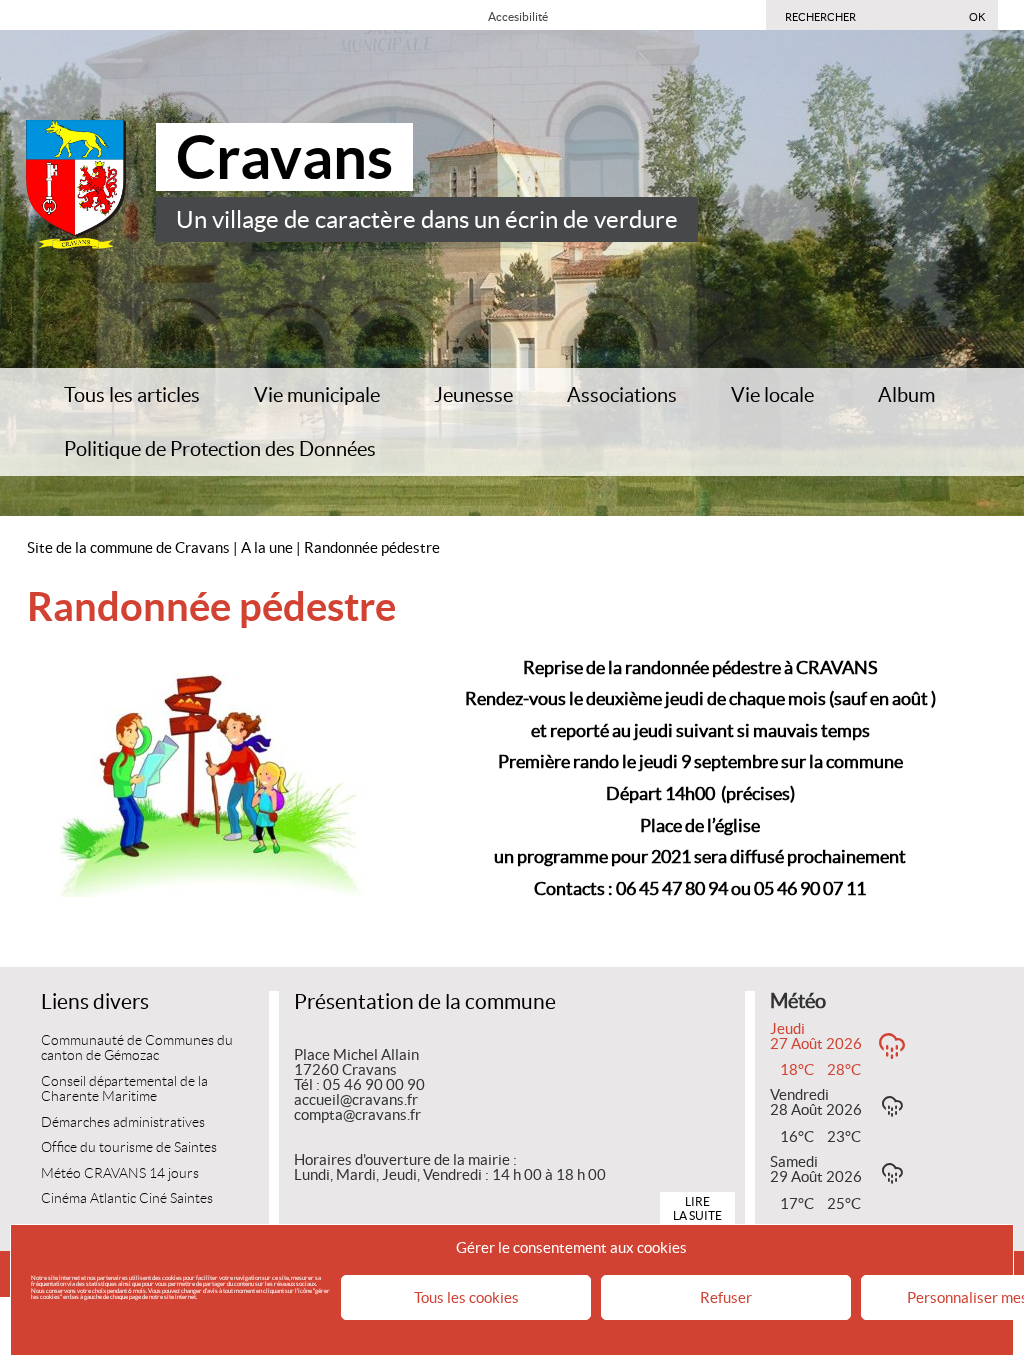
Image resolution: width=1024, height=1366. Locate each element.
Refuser (726, 1297)
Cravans (284, 157)
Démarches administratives (123, 1122)
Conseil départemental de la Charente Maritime (124, 1089)
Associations (622, 395)
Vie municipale (317, 395)
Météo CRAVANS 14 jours (120, 1173)
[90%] (577, 15)
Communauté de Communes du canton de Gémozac (137, 1048)
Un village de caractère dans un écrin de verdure (427, 219)
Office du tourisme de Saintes (129, 1147)
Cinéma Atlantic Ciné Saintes (127, 1198)
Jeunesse (473, 395)
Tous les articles (132, 395)
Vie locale (772, 395)
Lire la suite (697, 1208)
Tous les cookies (466, 1297)
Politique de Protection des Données (220, 449)
